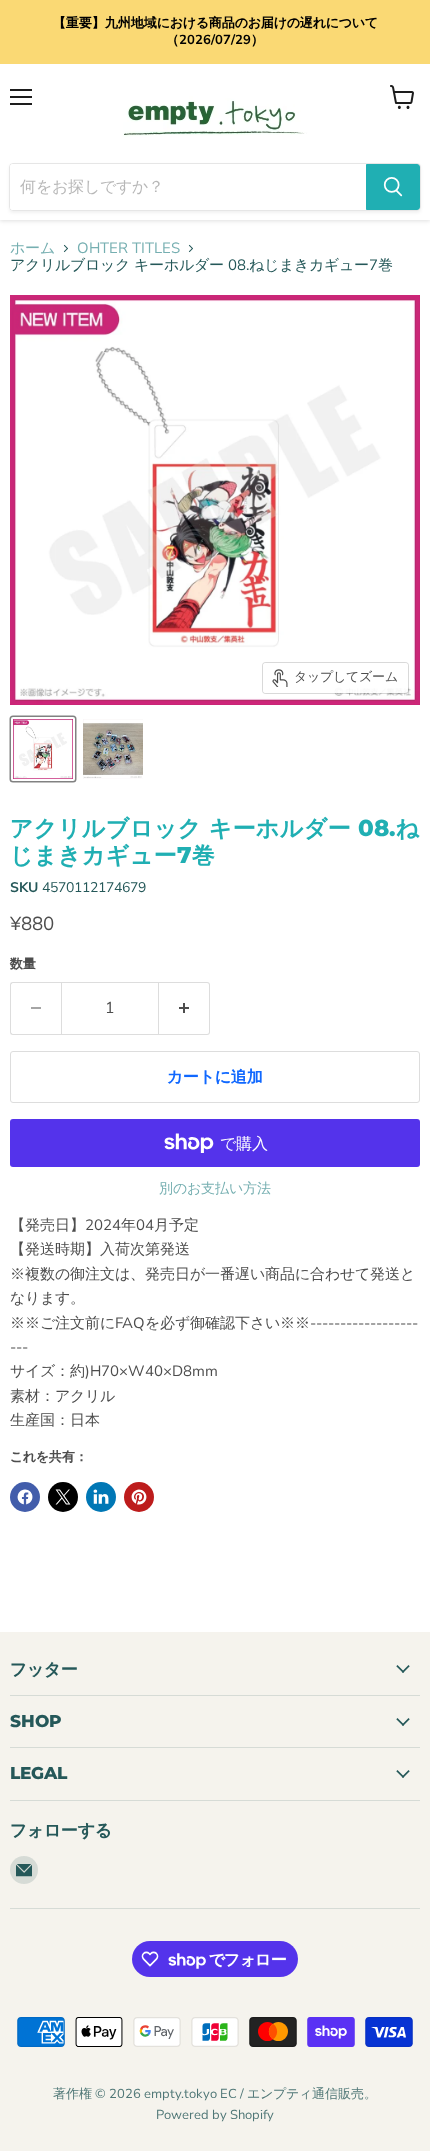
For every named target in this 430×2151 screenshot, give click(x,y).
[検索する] (393, 187)
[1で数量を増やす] (184, 1008)
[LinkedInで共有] (101, 1497)
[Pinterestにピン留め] (139, 1497)
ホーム (32, 248)
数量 (23, 964)
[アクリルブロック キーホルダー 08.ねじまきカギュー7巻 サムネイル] (43, 749)
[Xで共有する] (63, 1497)
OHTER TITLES (128, 248)
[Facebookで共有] (25, 1497)
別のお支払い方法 (215, 1189)
